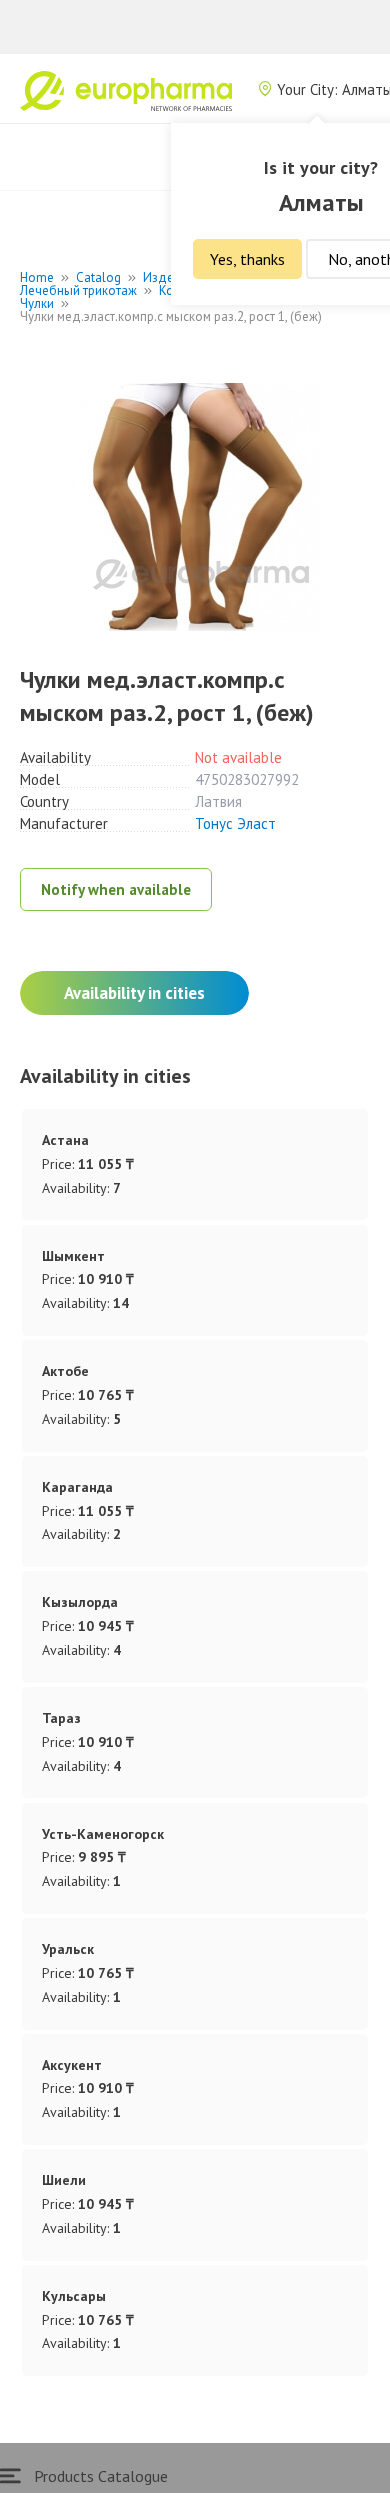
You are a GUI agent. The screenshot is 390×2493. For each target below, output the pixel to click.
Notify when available (116, 889)
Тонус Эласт (235, 823)
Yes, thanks (247, 259)
